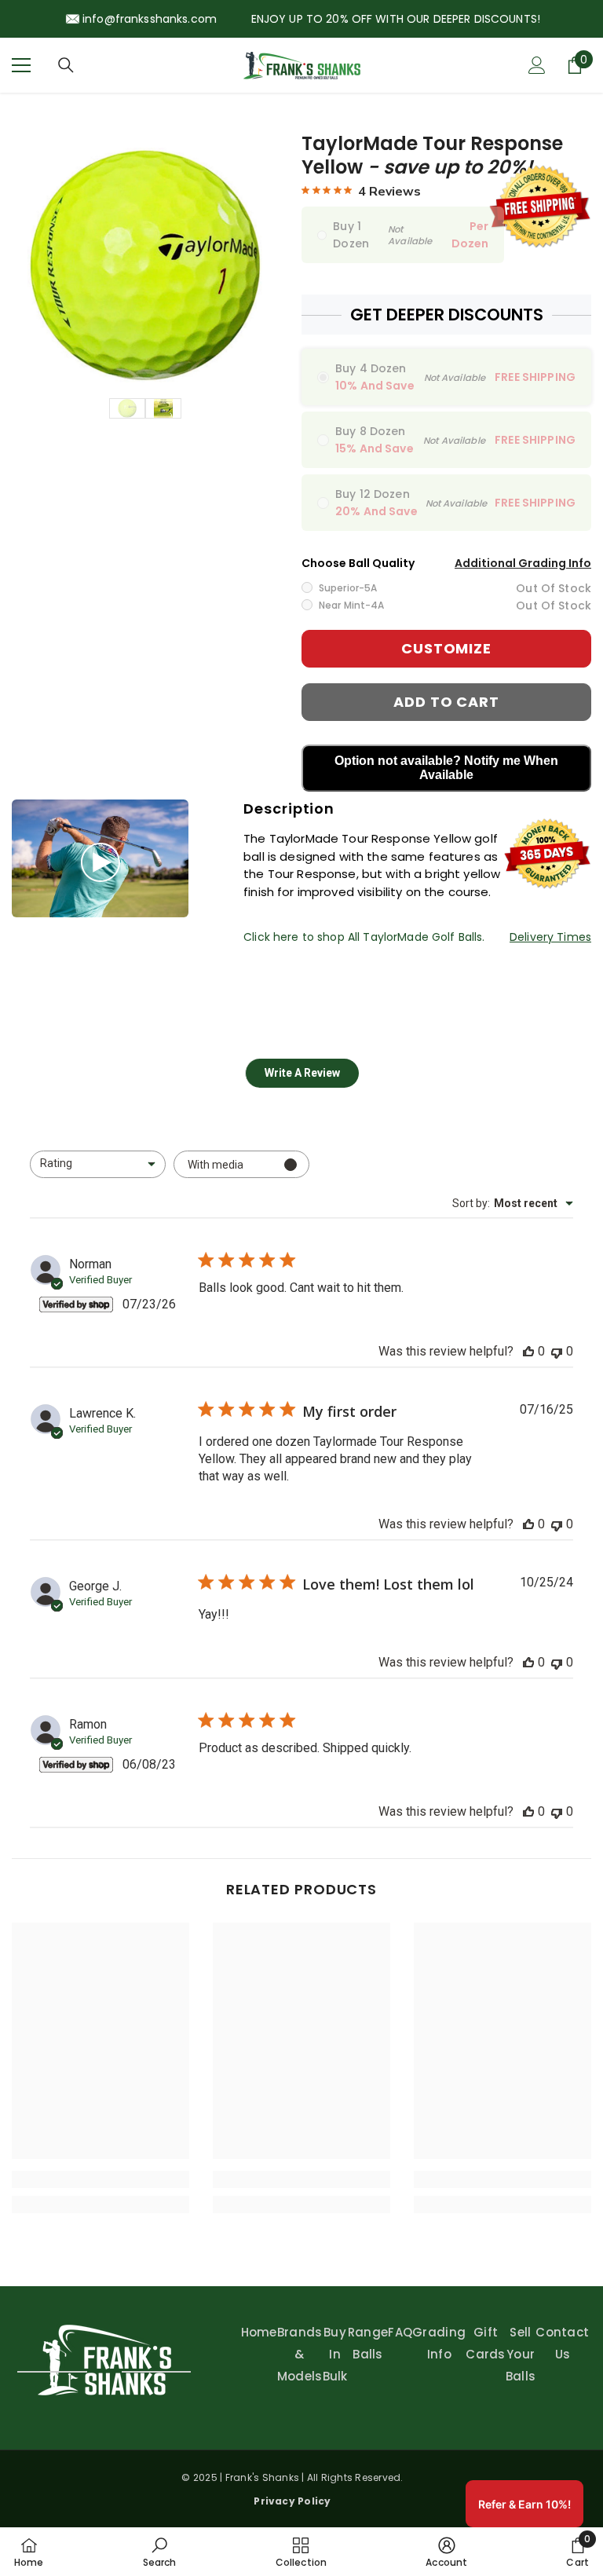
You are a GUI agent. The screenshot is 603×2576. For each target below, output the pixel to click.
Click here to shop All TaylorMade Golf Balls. (364, 937)
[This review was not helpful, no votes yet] (557, 1351)
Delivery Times (550, 937)
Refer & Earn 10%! (524, 2504)
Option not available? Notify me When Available (446, 768)
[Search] (66, 65)
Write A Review (302, 1073)
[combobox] (98, 1164)
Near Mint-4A (351, 605)
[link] (100, 2179)
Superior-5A (348, 588)
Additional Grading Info (523, 563)
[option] (145, 265)
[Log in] (537, 65)
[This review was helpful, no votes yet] (528, 1351)
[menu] (21, 65)
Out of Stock (554, 588)
